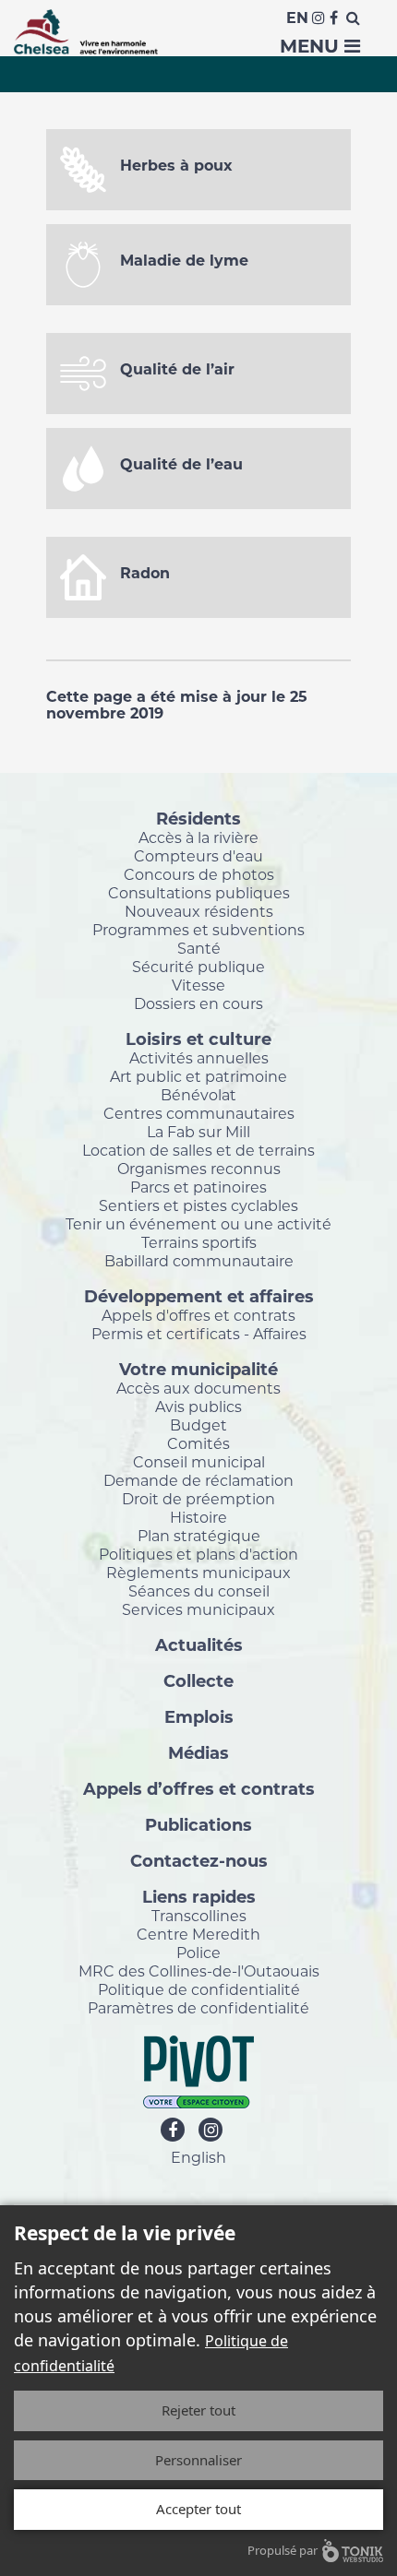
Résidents (198, 818)
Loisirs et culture (198, 1039)
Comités (198, 1443)
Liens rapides (199, 1896)
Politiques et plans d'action (198, 1554)
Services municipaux (198, 1609)
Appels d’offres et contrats (199, 1788)
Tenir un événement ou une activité (198, 1224)
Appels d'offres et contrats (198, 1315)
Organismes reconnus (199, 1169)
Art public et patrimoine (198, 1076)
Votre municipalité (198, 1369)
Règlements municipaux (198, 1573)
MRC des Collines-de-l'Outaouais (199, 1971)
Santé (199, 948)
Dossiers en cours (198, 1003)
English (198, 2157)
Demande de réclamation (198, 1480)
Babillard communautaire (199, 1261)
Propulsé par (283, 2550)
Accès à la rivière (198, 837)
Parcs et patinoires (198, 1187)
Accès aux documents (198, 1388)
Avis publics (198, 1407)
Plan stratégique (199, 1536)
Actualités (199, 1644)
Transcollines (199, 1916)
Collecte (198, 1680)
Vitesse (198, 985)
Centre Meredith (198, 1934)
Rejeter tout (198, 2410)
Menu (312, 46)
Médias (198, 1752)
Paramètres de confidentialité (198, 2008)
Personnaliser (198, 2460)
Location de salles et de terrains (198, 1150)
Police (198, 1953)
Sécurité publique (198, 967)
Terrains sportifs (199, 1242)
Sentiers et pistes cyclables (198, 1205)
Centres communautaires (199, 1113)
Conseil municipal (199, 1462)
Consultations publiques (199, 893)
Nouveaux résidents (199, 911)
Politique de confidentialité (199, 1989)
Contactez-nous (199, 1860)
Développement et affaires (199, 1296)
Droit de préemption (198, 1499)
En (297, 18)
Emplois (199, 1716)
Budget (198, 1425)
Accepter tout (198, 2509)
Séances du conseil (199, 1591)
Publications (198, 1824)
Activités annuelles (199, 1058)
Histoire (198, 1517)
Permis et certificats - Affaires (199, 1334)
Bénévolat (198, 1095)
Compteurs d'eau (198, 856)
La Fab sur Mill (198, 1132)
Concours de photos (199, 874)
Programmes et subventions (198, 930)
